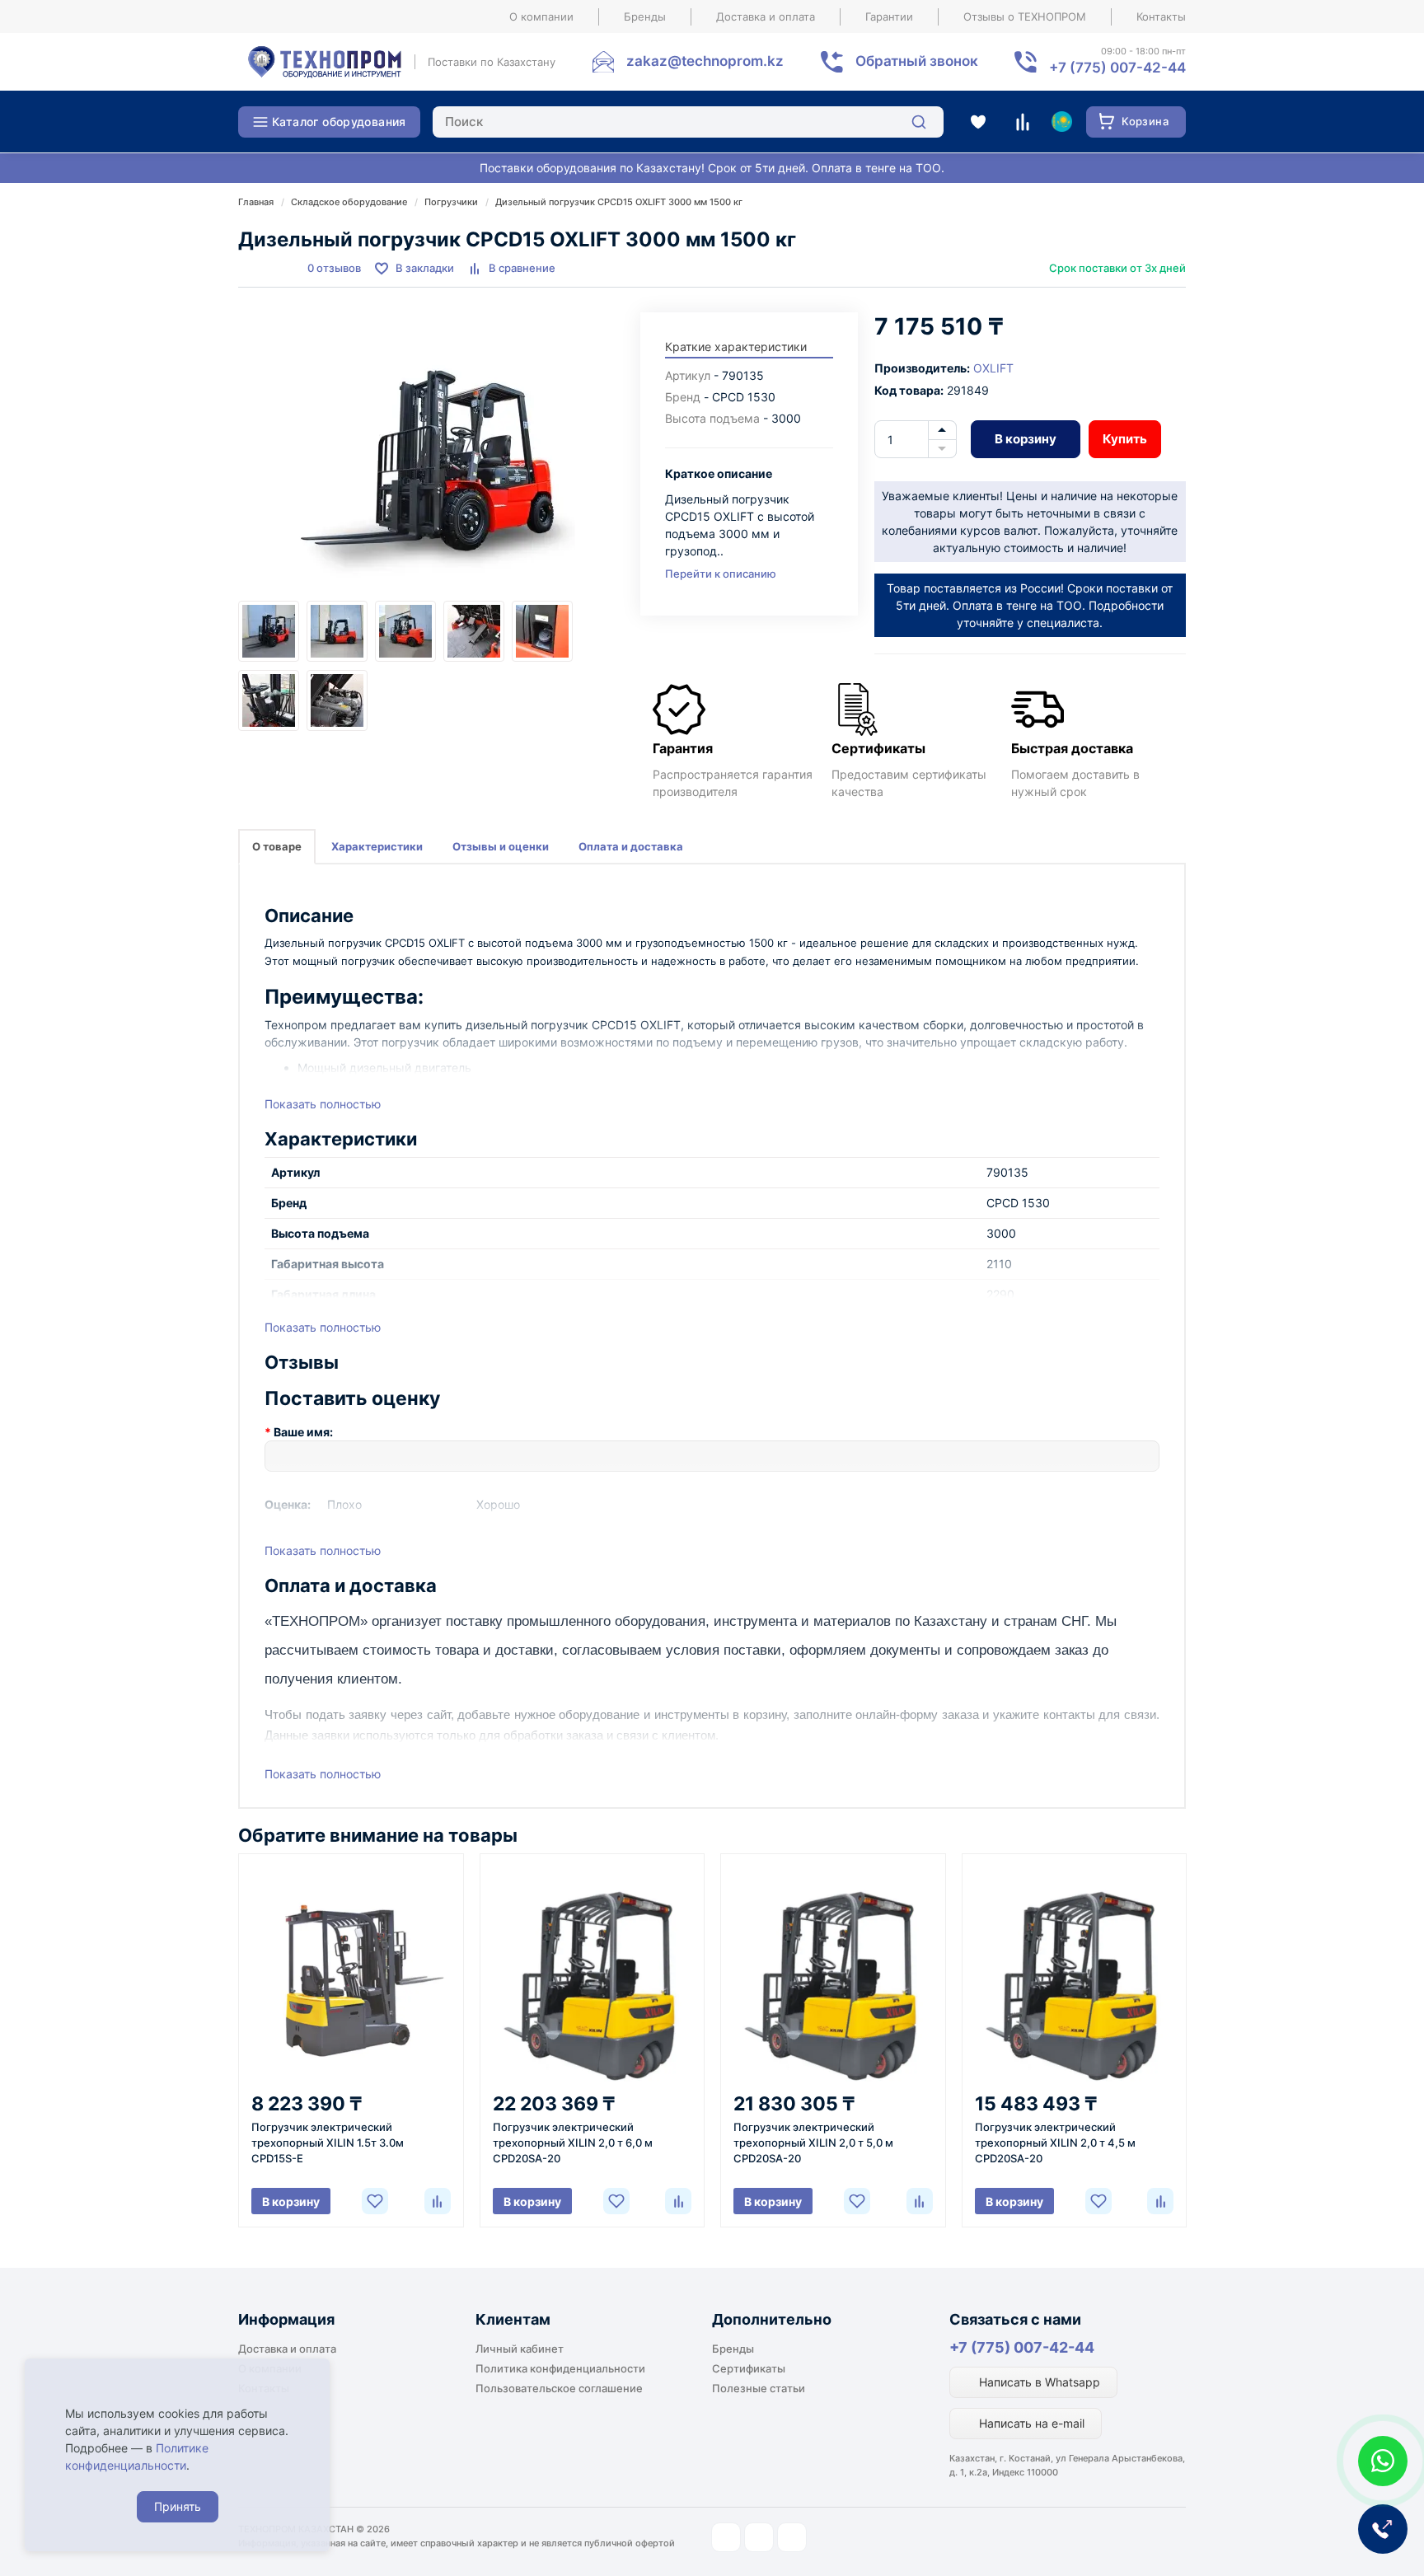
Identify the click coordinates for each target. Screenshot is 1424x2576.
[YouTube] (759, 2537)
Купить (1125, 439)
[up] (942, 430)
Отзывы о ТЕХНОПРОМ (1025, 16)
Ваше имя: (303, 1432)
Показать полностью (323, 1104)
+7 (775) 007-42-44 (1022, 2347)
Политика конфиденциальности (560, 2368)
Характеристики (377, 846)
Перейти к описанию (721, 574)
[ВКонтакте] (792, 2537)
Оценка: (288, 1504)
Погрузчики (451, 202)
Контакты (1161, 16)
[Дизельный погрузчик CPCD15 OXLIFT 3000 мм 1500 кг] (431, 457)
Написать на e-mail (1030, 2423)
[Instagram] (726, 2537)
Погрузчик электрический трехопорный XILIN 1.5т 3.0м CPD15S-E (328, 2143)
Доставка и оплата (766, 16)
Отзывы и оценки (501, 846)
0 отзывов (334, 268)
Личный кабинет (520, 2349)
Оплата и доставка (631, 846)
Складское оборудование (349, 202)
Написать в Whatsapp (1038, 2382)
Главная (256, 202)
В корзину (1026, 439)
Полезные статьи (759, 2388)
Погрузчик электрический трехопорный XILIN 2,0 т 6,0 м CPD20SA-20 (573, 2143)
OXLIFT (993, 368)
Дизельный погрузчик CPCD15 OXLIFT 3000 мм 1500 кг (619, 202)
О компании (541, 16)
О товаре (277, 846)
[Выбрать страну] (1061, 122)
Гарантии (889, 16)
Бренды (645, 16)
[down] (942, 449)
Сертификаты (749, 2368)
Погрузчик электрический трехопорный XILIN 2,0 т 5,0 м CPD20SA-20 (813, 2143)
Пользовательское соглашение (559, 2388)
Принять (178, 2506)
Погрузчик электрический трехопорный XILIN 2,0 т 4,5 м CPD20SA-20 (1055, 2143)
